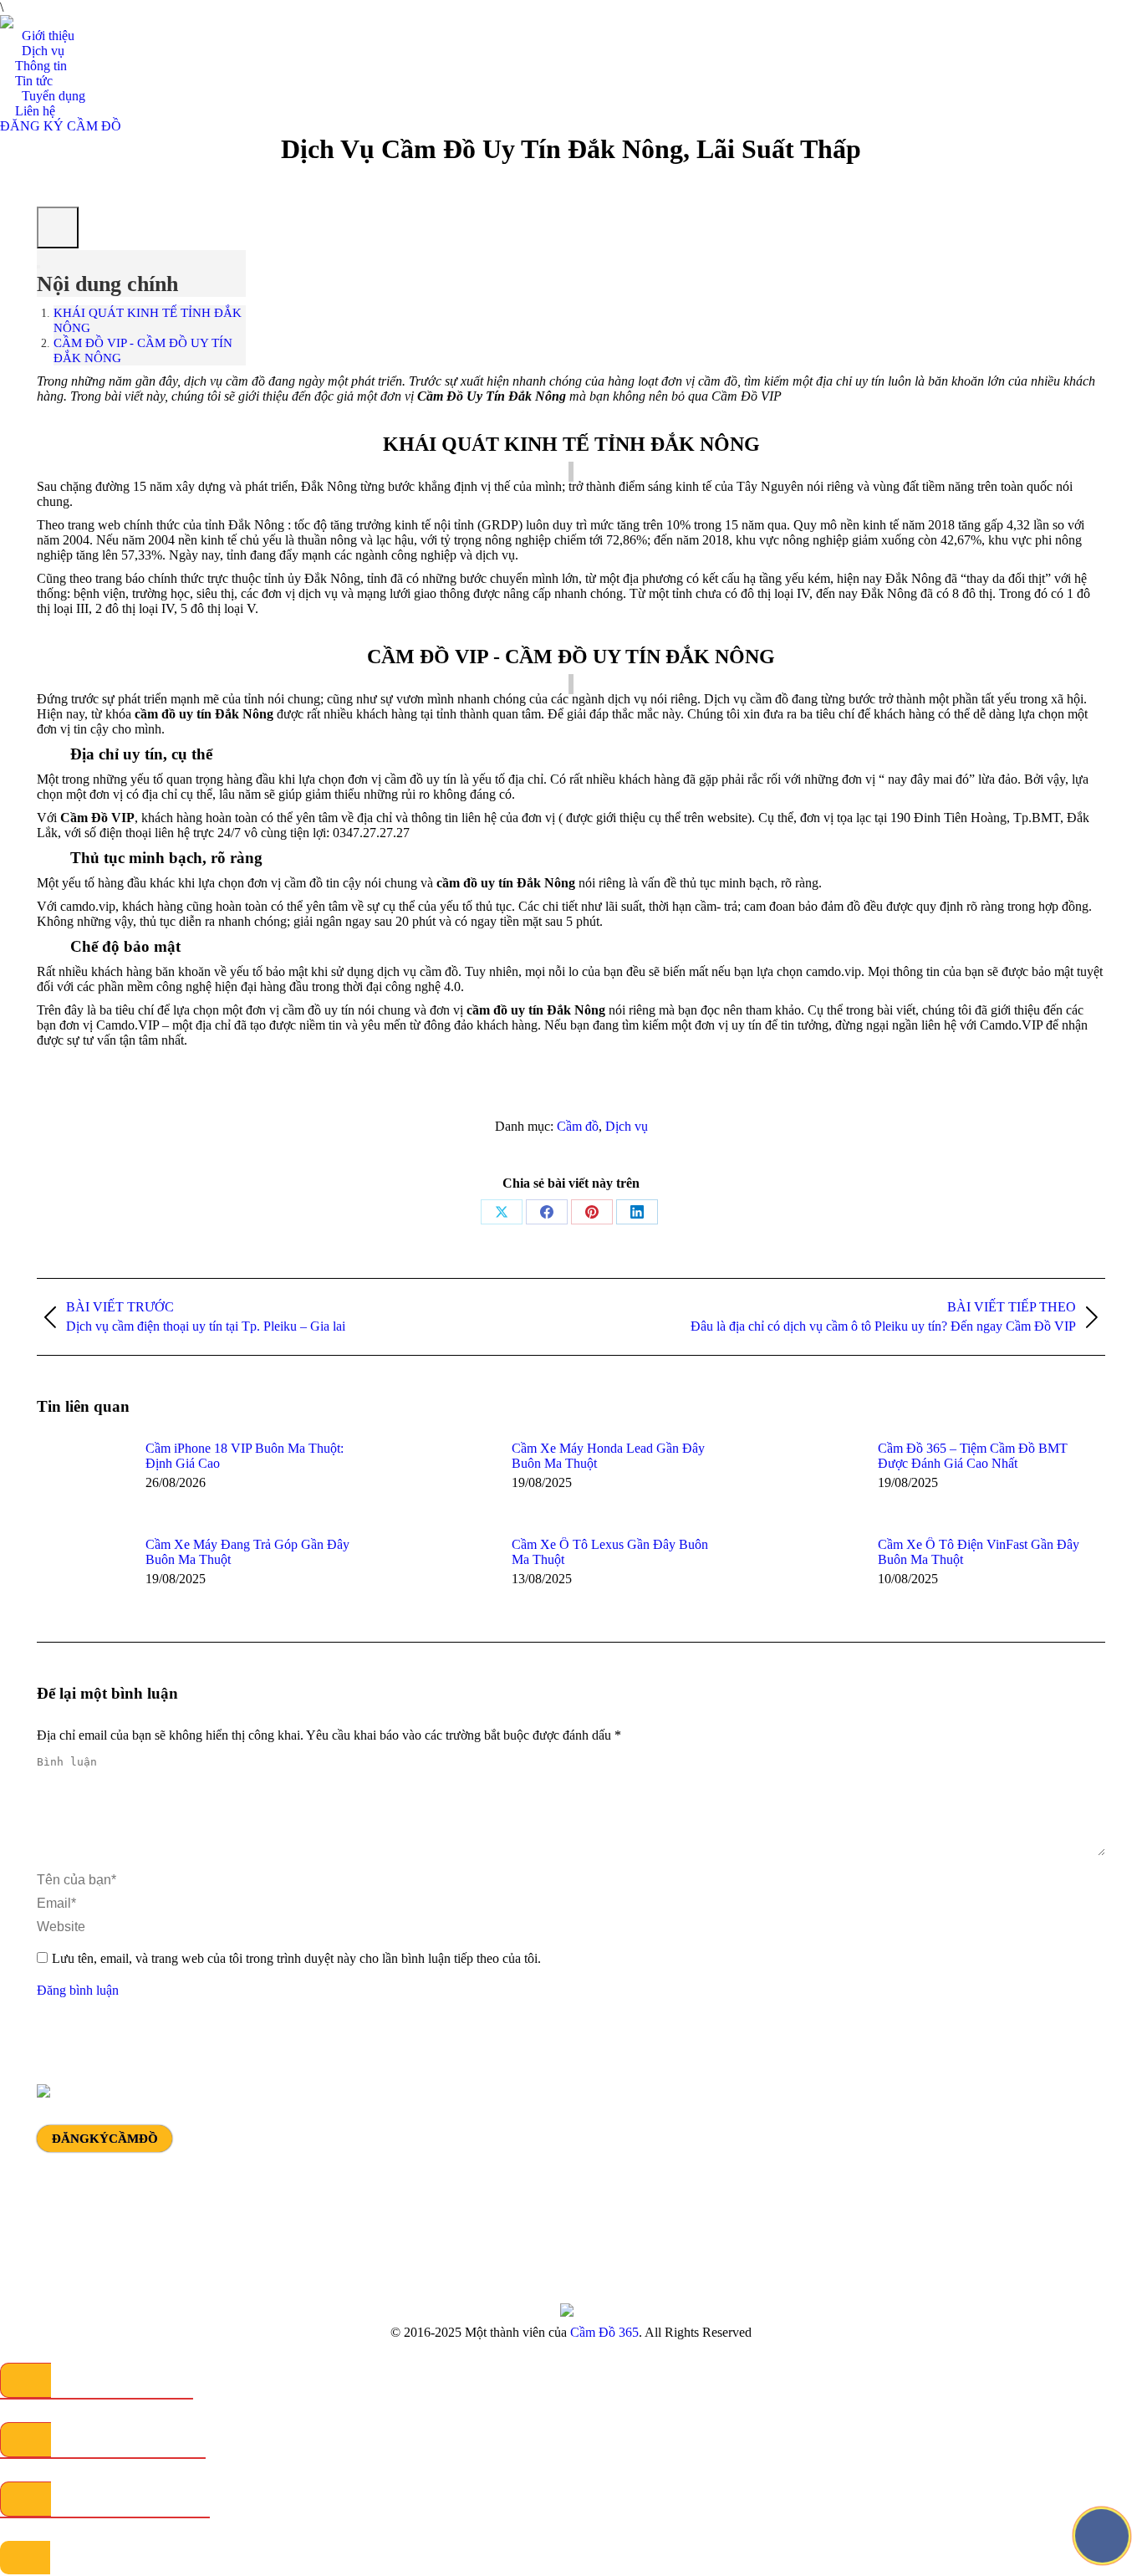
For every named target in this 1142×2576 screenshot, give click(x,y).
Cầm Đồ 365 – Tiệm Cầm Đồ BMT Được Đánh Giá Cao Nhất (973, 1456)
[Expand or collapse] (38, 267)
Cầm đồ (578, 1126)
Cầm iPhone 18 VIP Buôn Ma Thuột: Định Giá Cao (245, 1456)
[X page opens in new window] (904, 2157)
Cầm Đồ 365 (604, 2332)
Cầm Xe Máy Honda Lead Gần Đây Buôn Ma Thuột (608, 1456)
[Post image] (83, 1479)
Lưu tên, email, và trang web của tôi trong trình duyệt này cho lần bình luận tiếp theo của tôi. (296, 1958)
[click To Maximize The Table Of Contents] (58, 227)
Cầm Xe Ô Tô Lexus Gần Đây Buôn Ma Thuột (610, 1552)
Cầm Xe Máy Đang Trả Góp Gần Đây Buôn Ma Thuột (247, 1552)
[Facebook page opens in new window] (879, 2157)
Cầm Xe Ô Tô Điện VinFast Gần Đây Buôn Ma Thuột (979, 1552)
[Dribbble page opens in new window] (929, 2157)
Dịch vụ (627, 1126)
